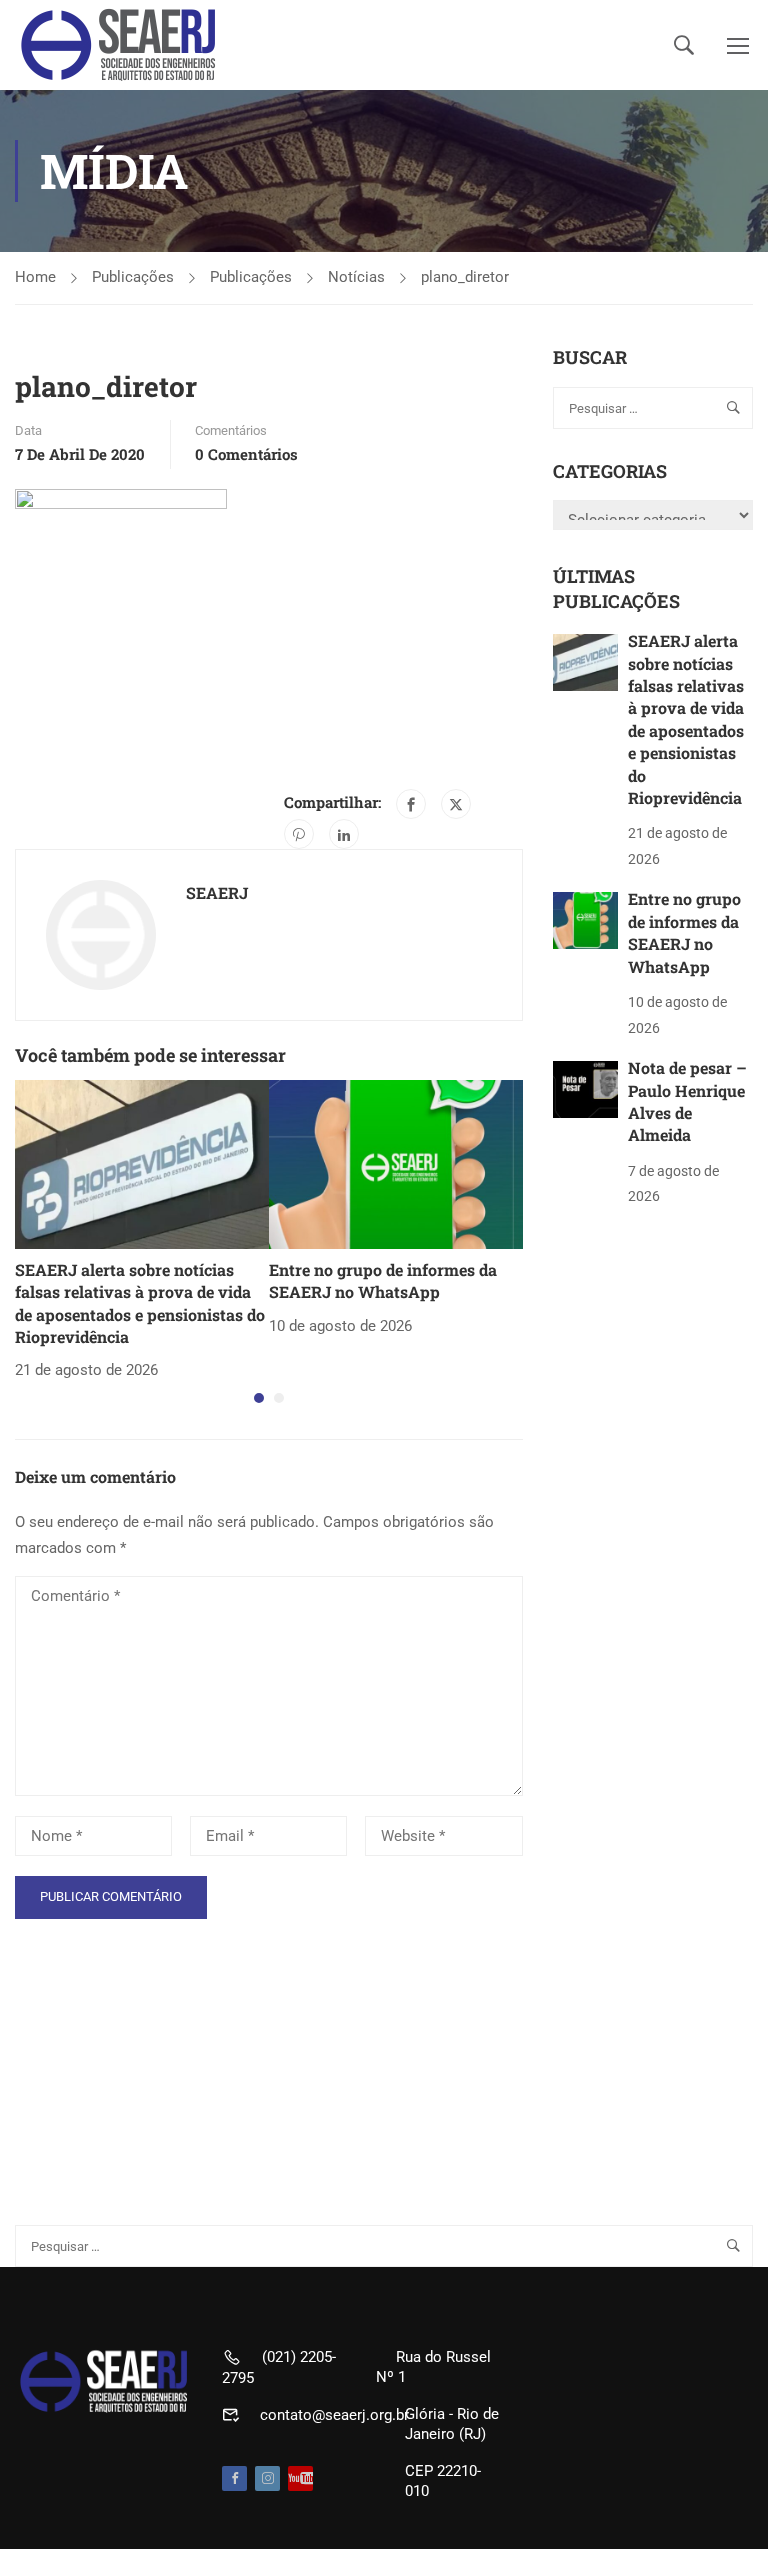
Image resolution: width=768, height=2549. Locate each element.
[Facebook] (411, 804)
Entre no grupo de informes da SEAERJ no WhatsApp (383, 1280)
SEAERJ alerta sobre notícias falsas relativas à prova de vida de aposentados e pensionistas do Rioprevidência (140, 1303)
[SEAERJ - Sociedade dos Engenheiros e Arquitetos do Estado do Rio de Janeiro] (120, 45)
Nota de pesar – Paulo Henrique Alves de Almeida (687, 1101)
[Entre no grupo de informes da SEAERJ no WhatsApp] (396, 1163)
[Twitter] (456, 804)
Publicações (133, 277)
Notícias (356, 277)
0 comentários (246, 454)
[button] (259, 1398)
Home (35, 277)
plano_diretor (465, 277)
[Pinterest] (299, 834)
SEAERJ (217, 892)
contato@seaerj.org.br (334, 2415)
